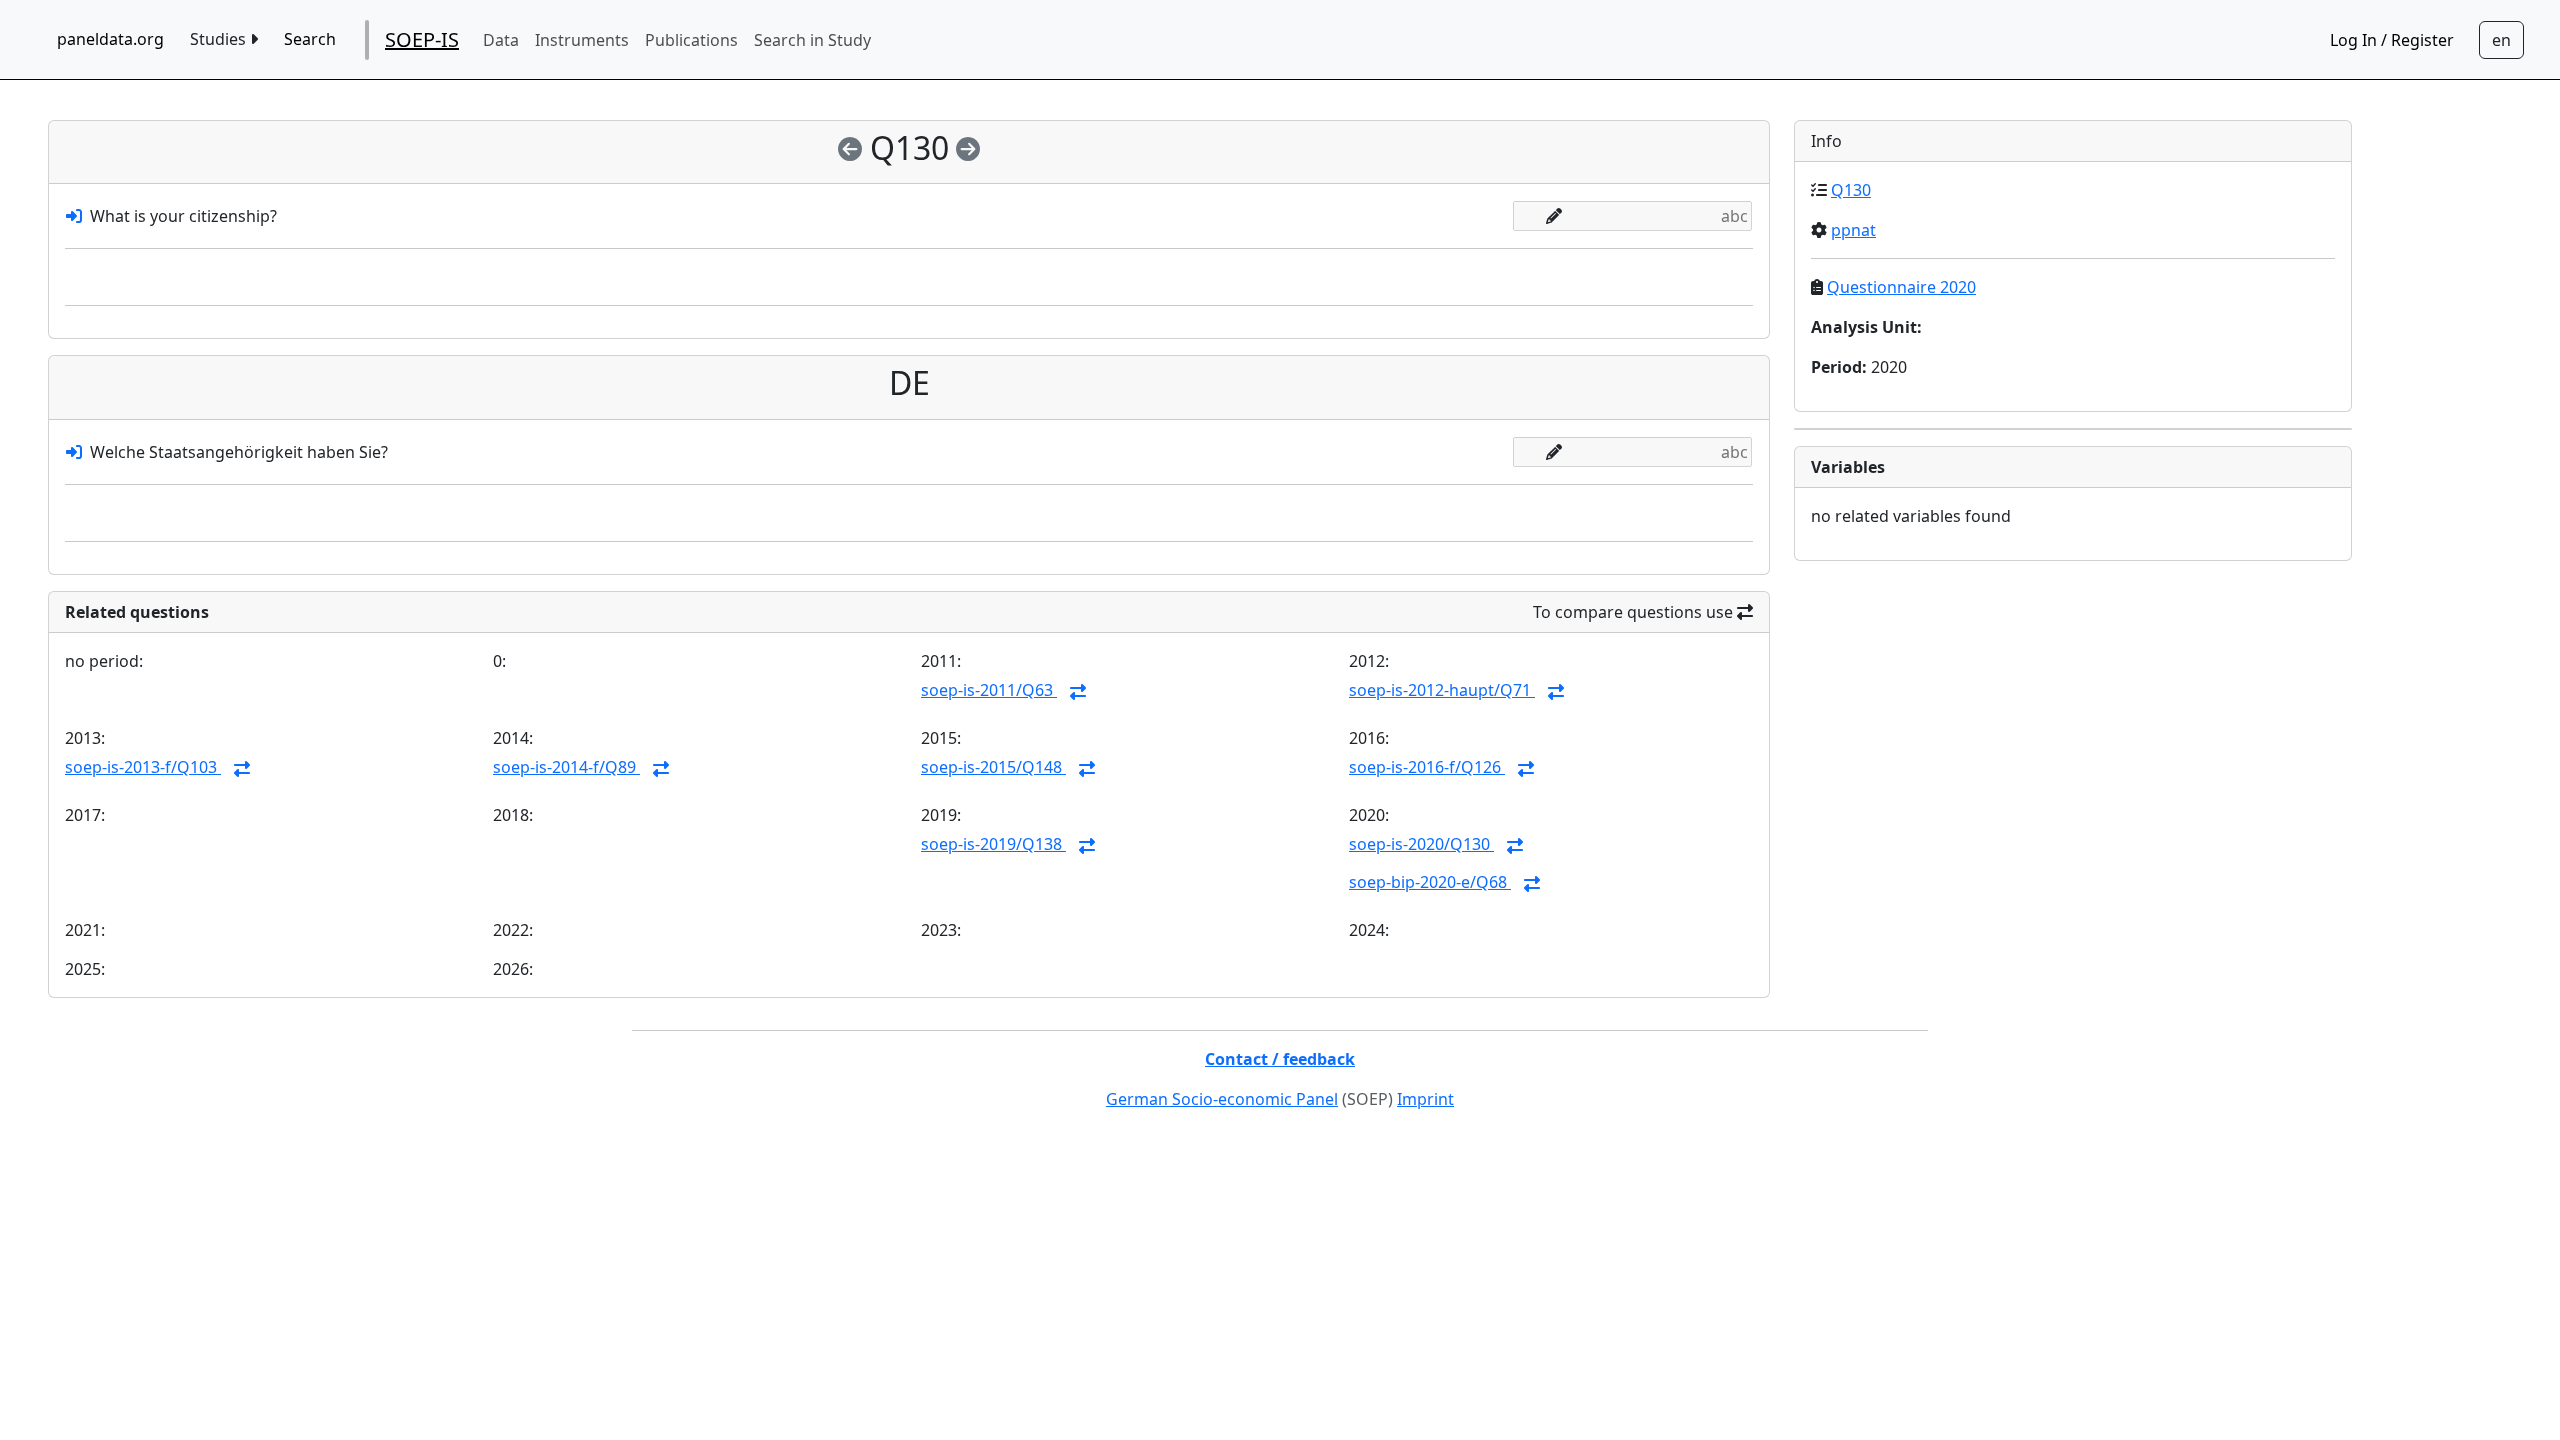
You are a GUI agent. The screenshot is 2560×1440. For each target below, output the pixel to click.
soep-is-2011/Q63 (989, 690)
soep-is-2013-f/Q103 (143, 767)
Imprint (1425, 1099)
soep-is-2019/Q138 (993, 844)
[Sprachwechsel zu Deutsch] (2501, 40)
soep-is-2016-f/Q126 (1427, 767)
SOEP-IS (422, 39)
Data (501, 40)
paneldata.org (110, 39)
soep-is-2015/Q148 (993, 767)
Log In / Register (2392, 40)
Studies (220, 39)
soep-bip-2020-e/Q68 (1430, 882)
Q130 (1851, 190)
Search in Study (812, 40)
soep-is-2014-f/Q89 (566, 767)
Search (310, 39)
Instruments (582, 40)
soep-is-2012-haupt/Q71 (1442, 690)
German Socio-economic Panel (1222, 1099)
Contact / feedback (1280, 1059)
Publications (691, 40)
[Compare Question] (1078, 692)
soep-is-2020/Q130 (1421, 844)
